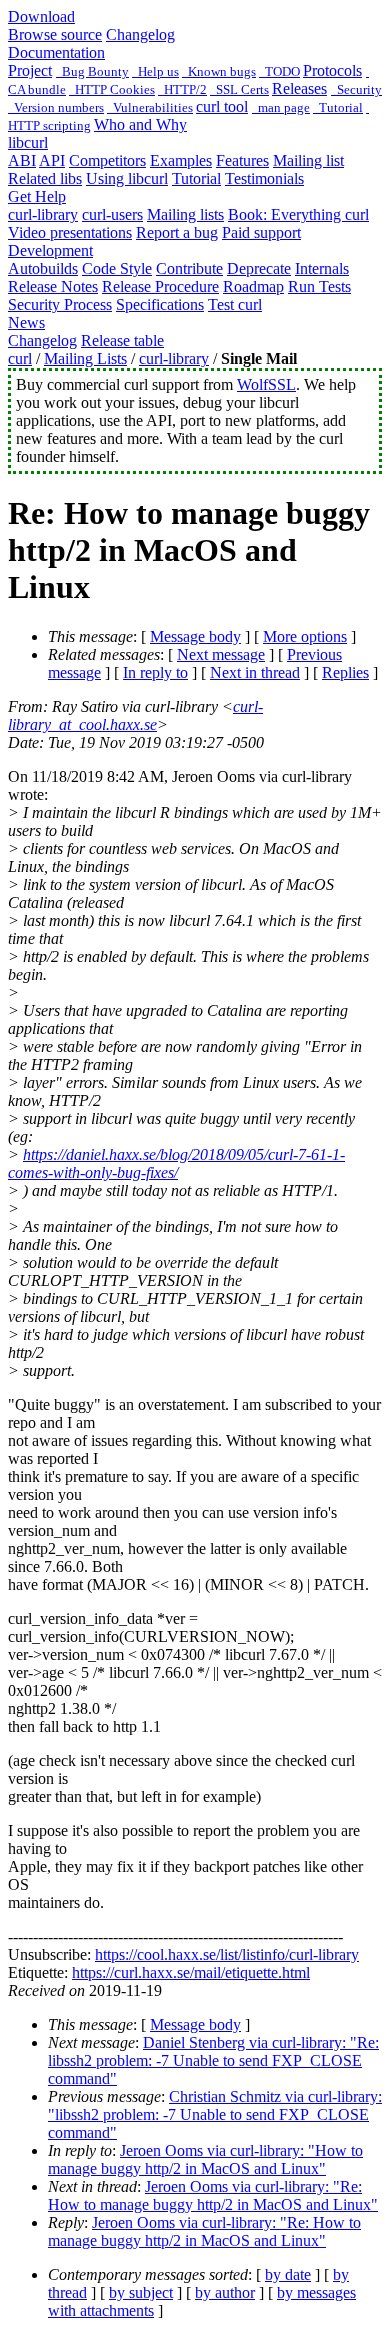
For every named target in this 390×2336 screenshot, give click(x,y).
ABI (22, 160)
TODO (279, 71)
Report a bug (177, 232)
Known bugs (219, 71)
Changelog (140, 34)
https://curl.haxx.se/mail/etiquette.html (191, 1972)
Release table (122, 340)
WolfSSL (266, 384)
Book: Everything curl (298, 214)
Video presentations (70, 232)
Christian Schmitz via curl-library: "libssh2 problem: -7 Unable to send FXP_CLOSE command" (215, 2114)
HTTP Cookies (112, 89)
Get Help (37, 196)
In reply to (155, 672)
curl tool (222, 106)
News (26, 322)
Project (30, 70)
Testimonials (264, 178)
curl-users (112, 214)
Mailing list (308, 160)
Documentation (56, 52)
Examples (181, 160)
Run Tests (319, 286)
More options (305, 636)
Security (356, 89)
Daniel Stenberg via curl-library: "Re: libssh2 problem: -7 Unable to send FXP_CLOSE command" (213, 2060)
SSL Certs (239, 89)
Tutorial (338, 107)
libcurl (28, 142)
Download (41, 16)
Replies (345, 672)
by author (225, 2292)
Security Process (60, 304)
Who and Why (140, 124)
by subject (141, 2292)
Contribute (189, 268)
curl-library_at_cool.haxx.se (135, 715)
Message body (195, 636)
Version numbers (56, 107)
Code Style (117, 268)
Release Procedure (160, 286)
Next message (221, 654)
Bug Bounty (92, 71)
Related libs (45, 178)
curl (20, 358)
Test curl (235, 304)
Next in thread (255, 672)
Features (242, 160)
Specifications (160, 304)
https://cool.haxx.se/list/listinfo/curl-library (227, 1954)
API (52, 160)
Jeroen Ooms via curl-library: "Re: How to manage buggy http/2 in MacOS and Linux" (213, 2195)
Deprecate (259, 268)
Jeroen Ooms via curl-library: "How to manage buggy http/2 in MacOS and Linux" (205, 2159)
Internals (322, 268)
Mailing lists (185, 214)
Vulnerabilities (150, 107)
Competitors (107, 160)
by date (288, 2274)
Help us (155, 71)
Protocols (332, 70)
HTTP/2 (182, 89)
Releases (299, 88)
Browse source (55, 34)
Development (50, 250)
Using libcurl (127, 178)
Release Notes (53, 286)
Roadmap (253, 286)
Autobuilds (43, 268)
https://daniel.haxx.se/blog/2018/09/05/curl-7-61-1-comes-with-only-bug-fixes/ (176, 1163)
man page (281, 107)
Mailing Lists (85, 358)
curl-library (43, 214)
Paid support (261, 232)
